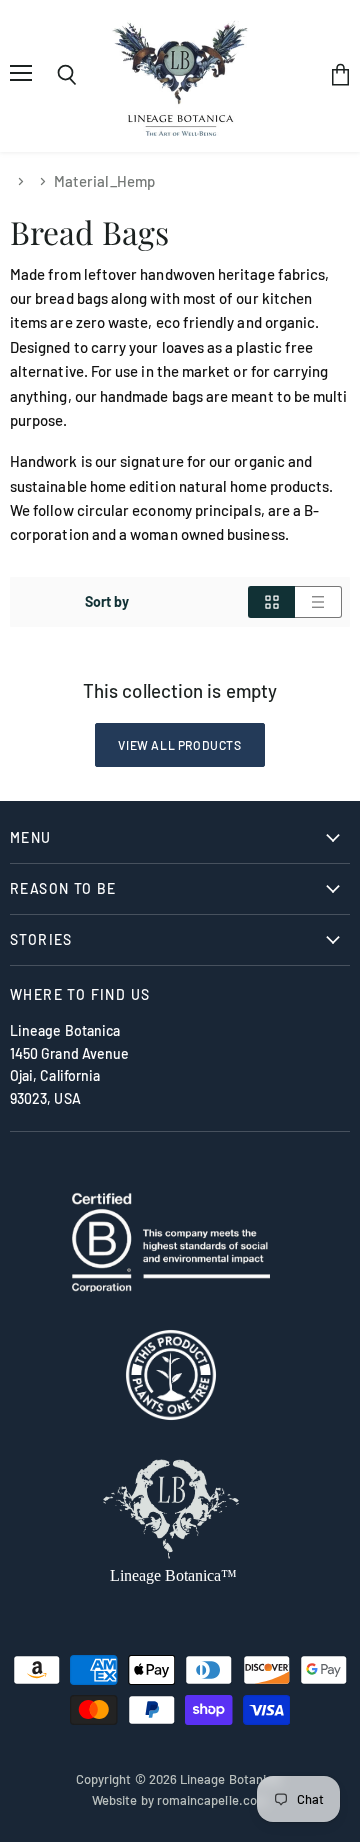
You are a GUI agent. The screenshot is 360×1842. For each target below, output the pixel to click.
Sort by (107, 602)
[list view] (318, 602)
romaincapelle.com (212, 1800)
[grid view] (271, 602)
